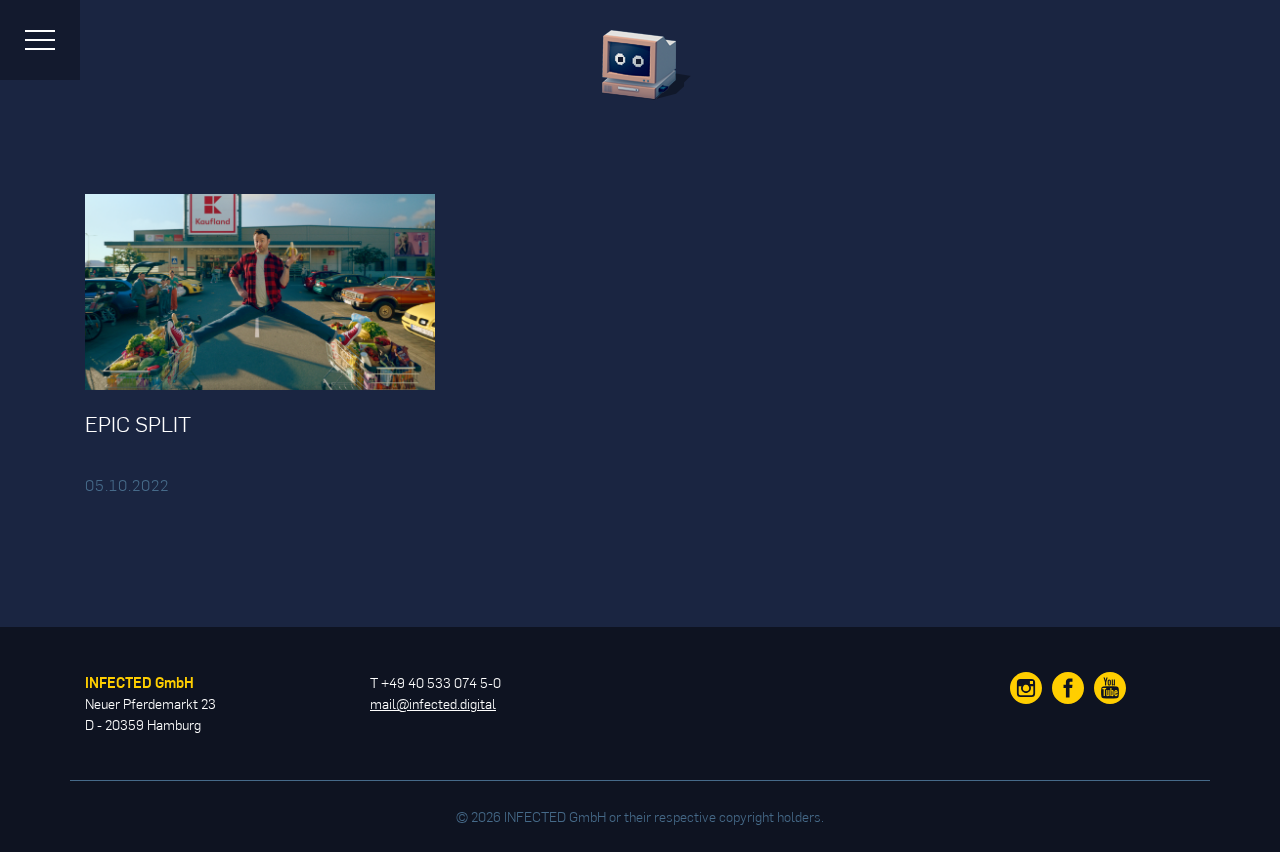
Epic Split (138, 423)
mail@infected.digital (433, 703)
